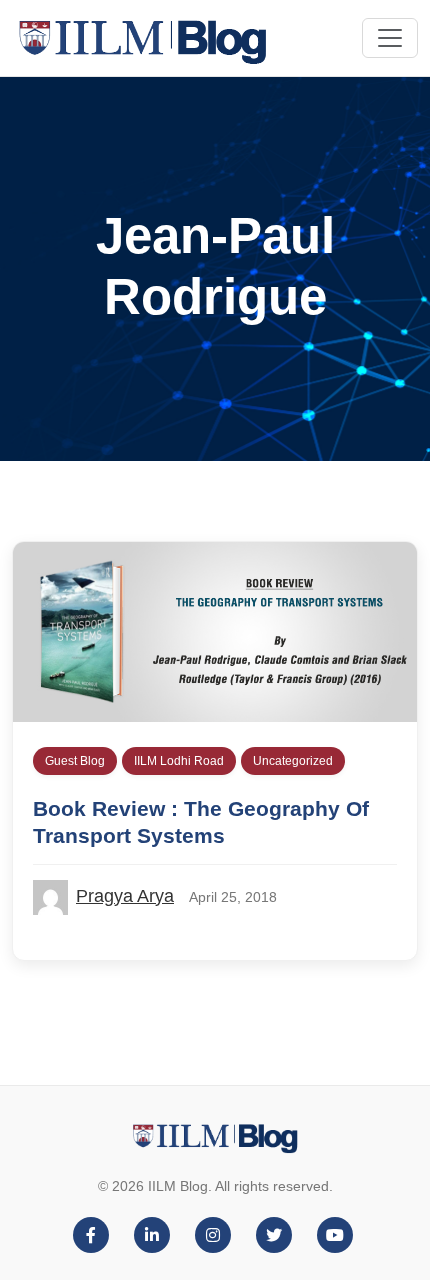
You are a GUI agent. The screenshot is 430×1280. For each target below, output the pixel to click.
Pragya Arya (125, 896)
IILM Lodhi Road (179, 761)
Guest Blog (75, 761)
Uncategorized (293, 761)
